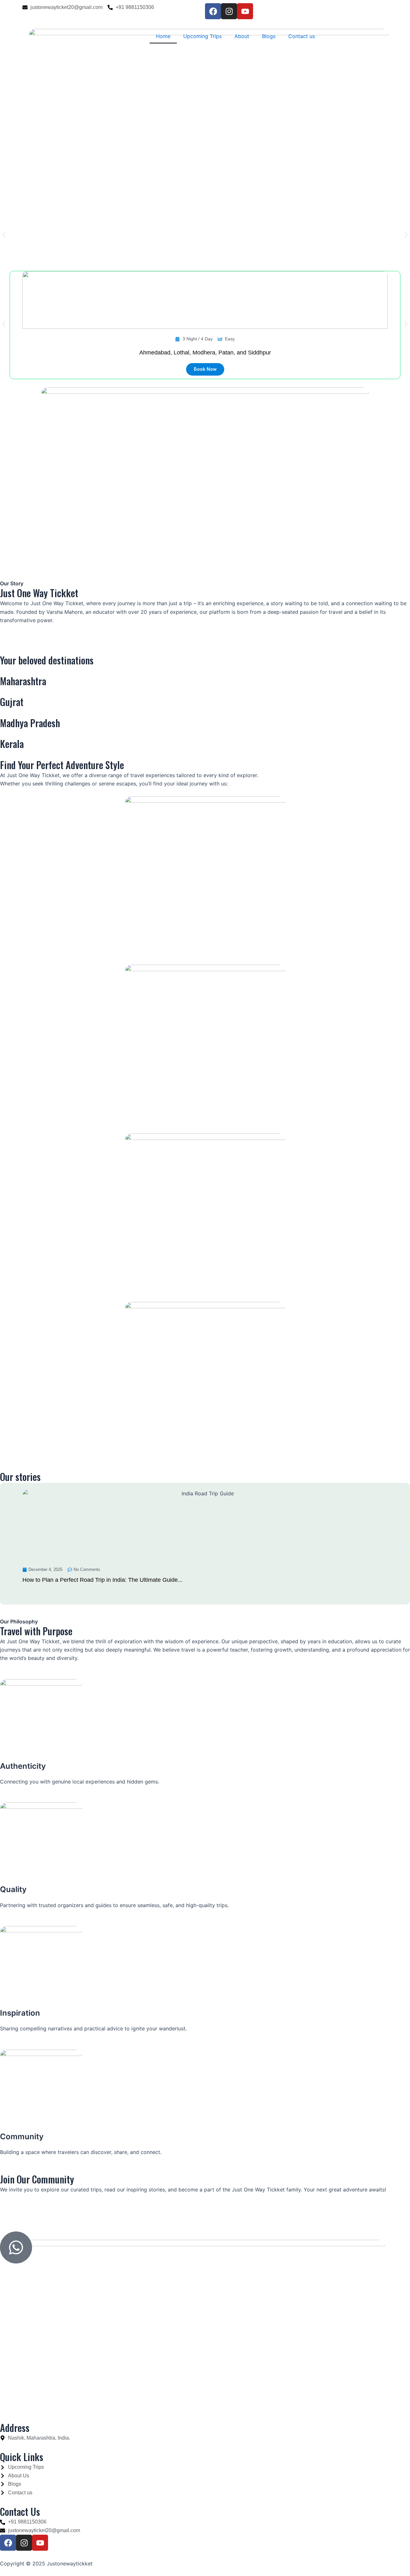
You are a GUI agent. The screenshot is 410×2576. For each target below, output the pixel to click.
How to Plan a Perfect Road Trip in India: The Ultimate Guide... (102, 1580)
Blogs (269, 36)
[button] (4, 235)
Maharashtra (23, 681)
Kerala (12, 744)
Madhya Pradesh (30, 723)
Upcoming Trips (202, 36)
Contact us (302, 36)
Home (163, 36)
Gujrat (12, 702)
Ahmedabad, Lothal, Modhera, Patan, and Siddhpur (205, 353)
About (242, 36)
